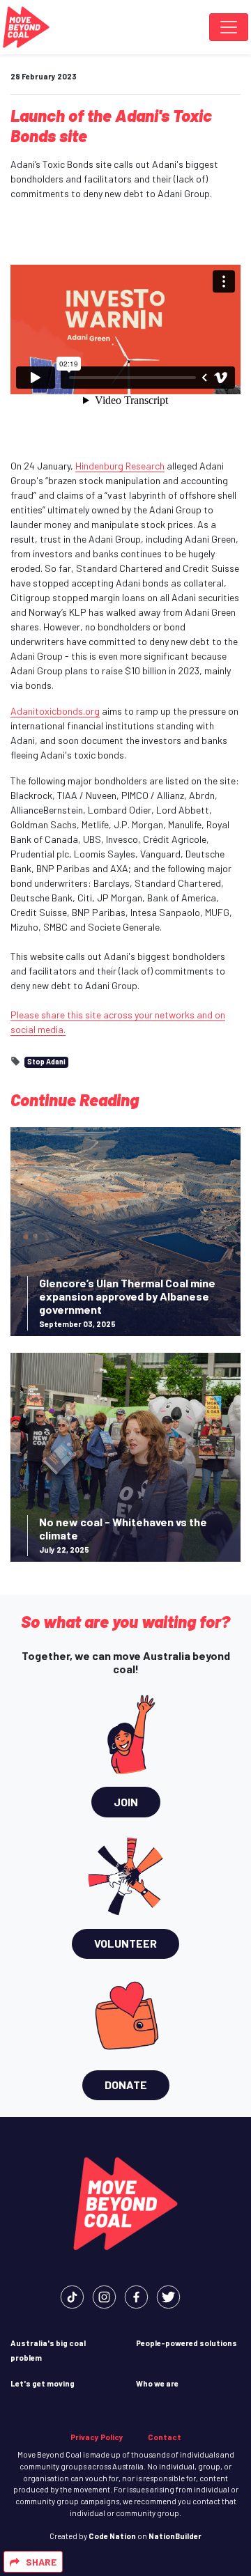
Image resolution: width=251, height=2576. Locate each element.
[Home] (26, 27)
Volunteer (125, 1943)
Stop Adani (46, 1061)
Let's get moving (43, 2383)
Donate (126, 2085)
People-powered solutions (187, 2343)
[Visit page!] (72, 2296)
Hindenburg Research (120, 466)
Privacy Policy (97, 2437)
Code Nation (112, 2536)
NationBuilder (175, 2536)
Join (126, 1802)
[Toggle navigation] (229, 27)
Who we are (157, 2383)
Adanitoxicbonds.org (55, 711)
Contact (165, 2437)
